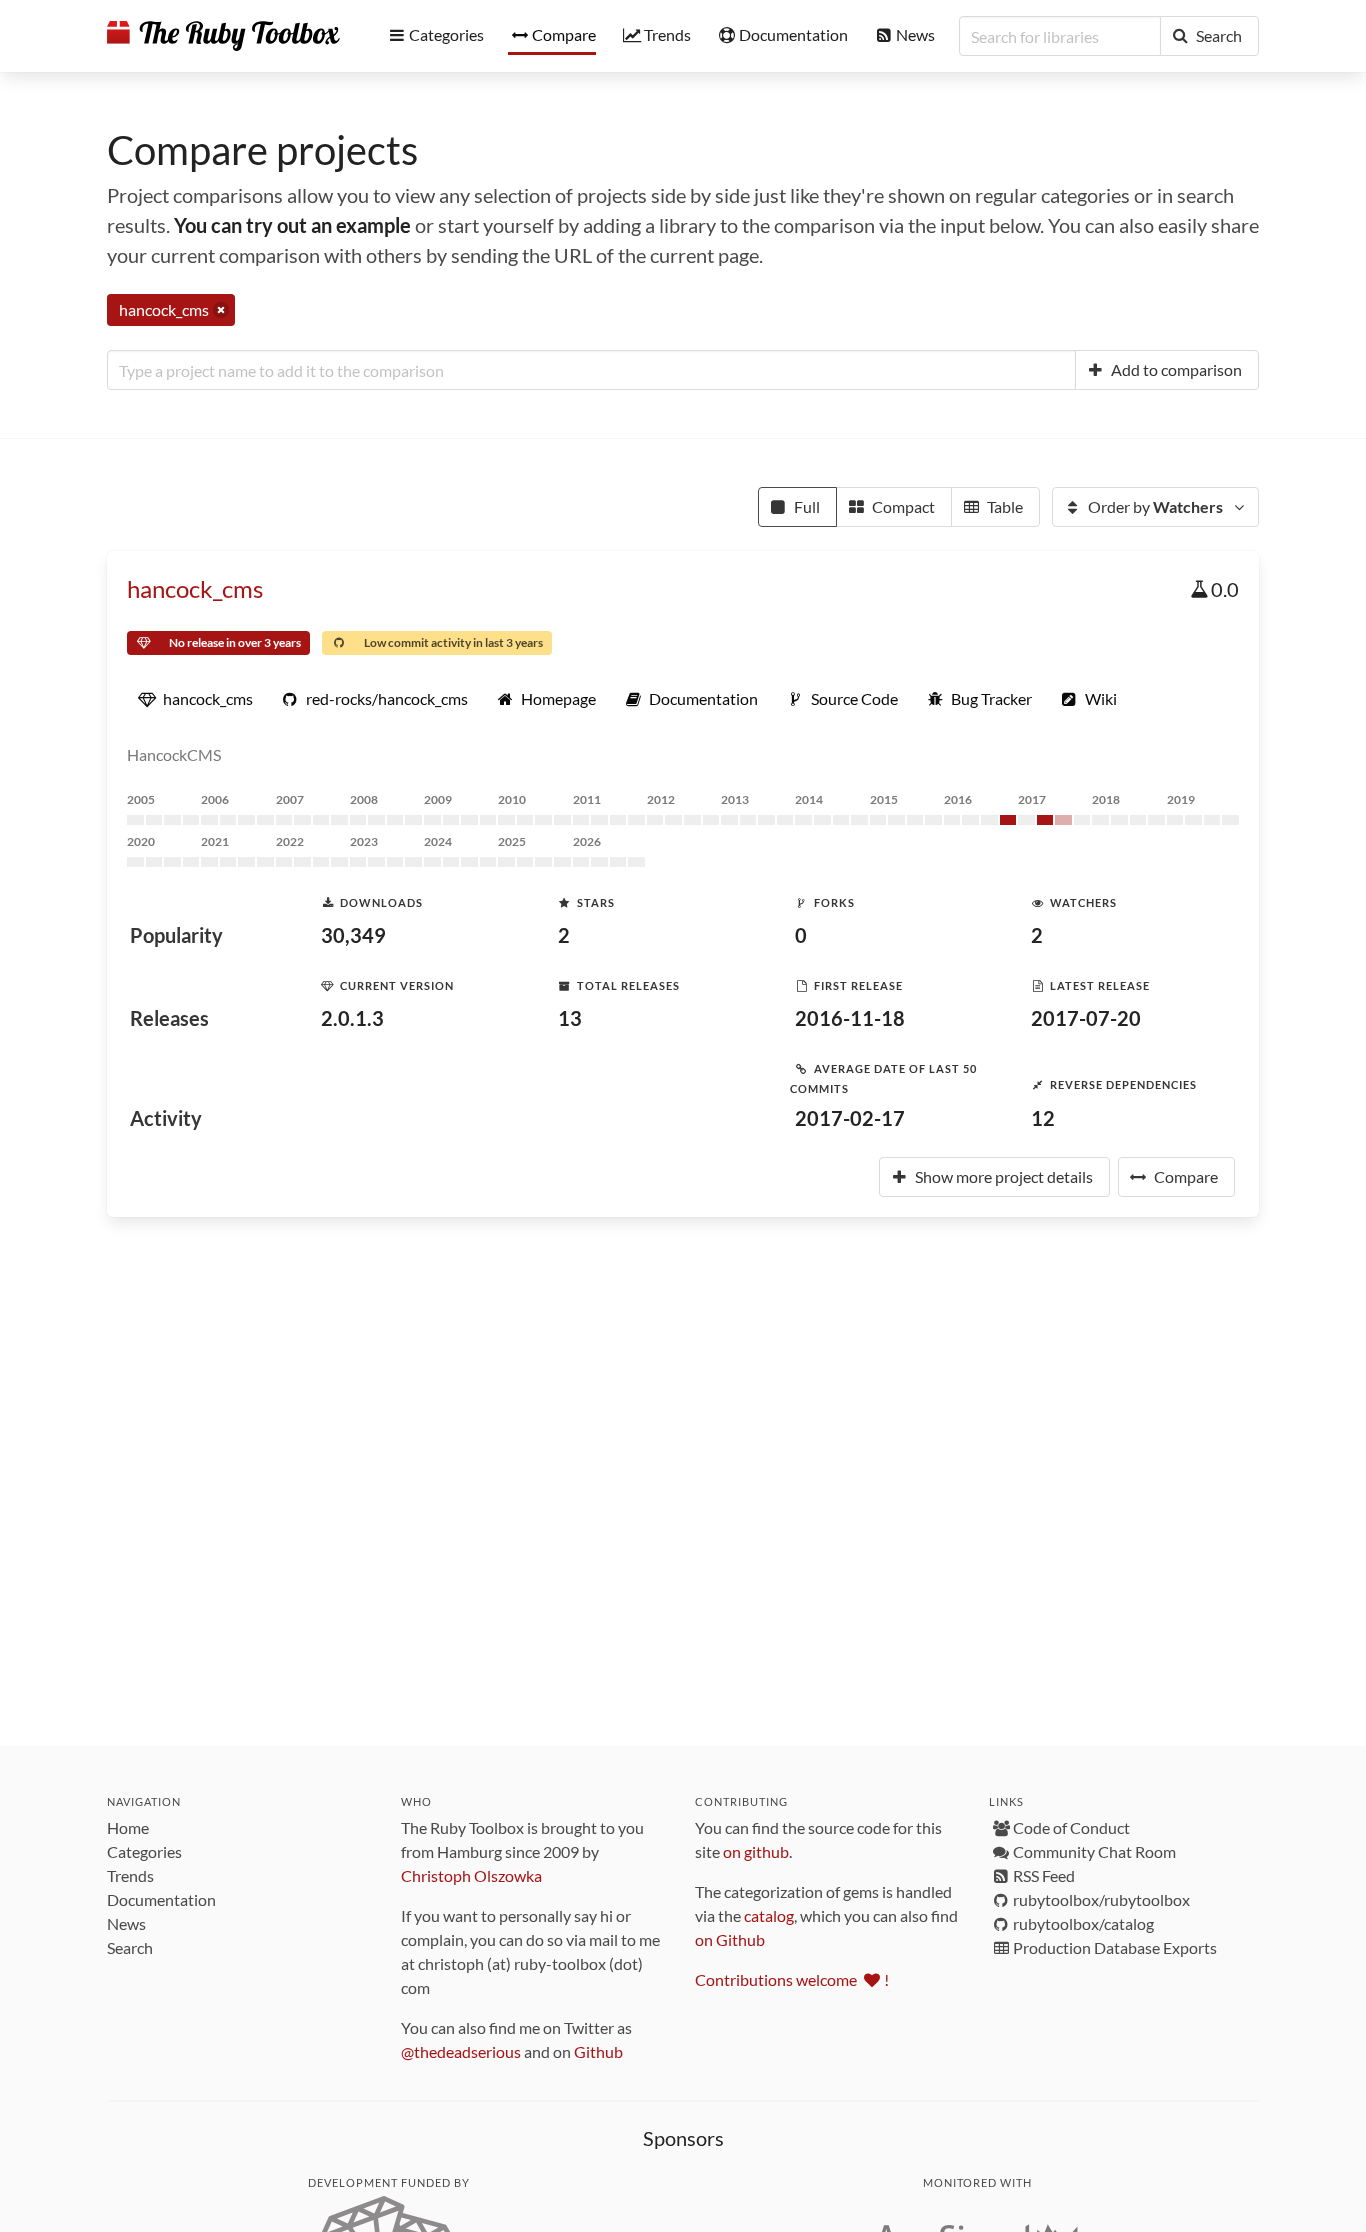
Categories (144, 1851)
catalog (769, 1915)
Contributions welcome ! (792, 1979)
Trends (130, 1875)
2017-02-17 (850, 1118)
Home (128, 1827)
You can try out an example (292, 225)
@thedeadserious (461, 2051)
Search (130, 1947)
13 (570, 1018)
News (126, 1923)
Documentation (161, 1899)
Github (598, 2051)
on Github (730, 1939)
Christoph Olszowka (471, 1875)
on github (756, 1851)
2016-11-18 (850, 1018)
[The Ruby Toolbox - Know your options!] (223, 36)
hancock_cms (195, 588)
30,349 (353, 935)
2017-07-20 (1086, 1018)
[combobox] (591, 370)
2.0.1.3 (352, 1018)
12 (1043, 1118)
